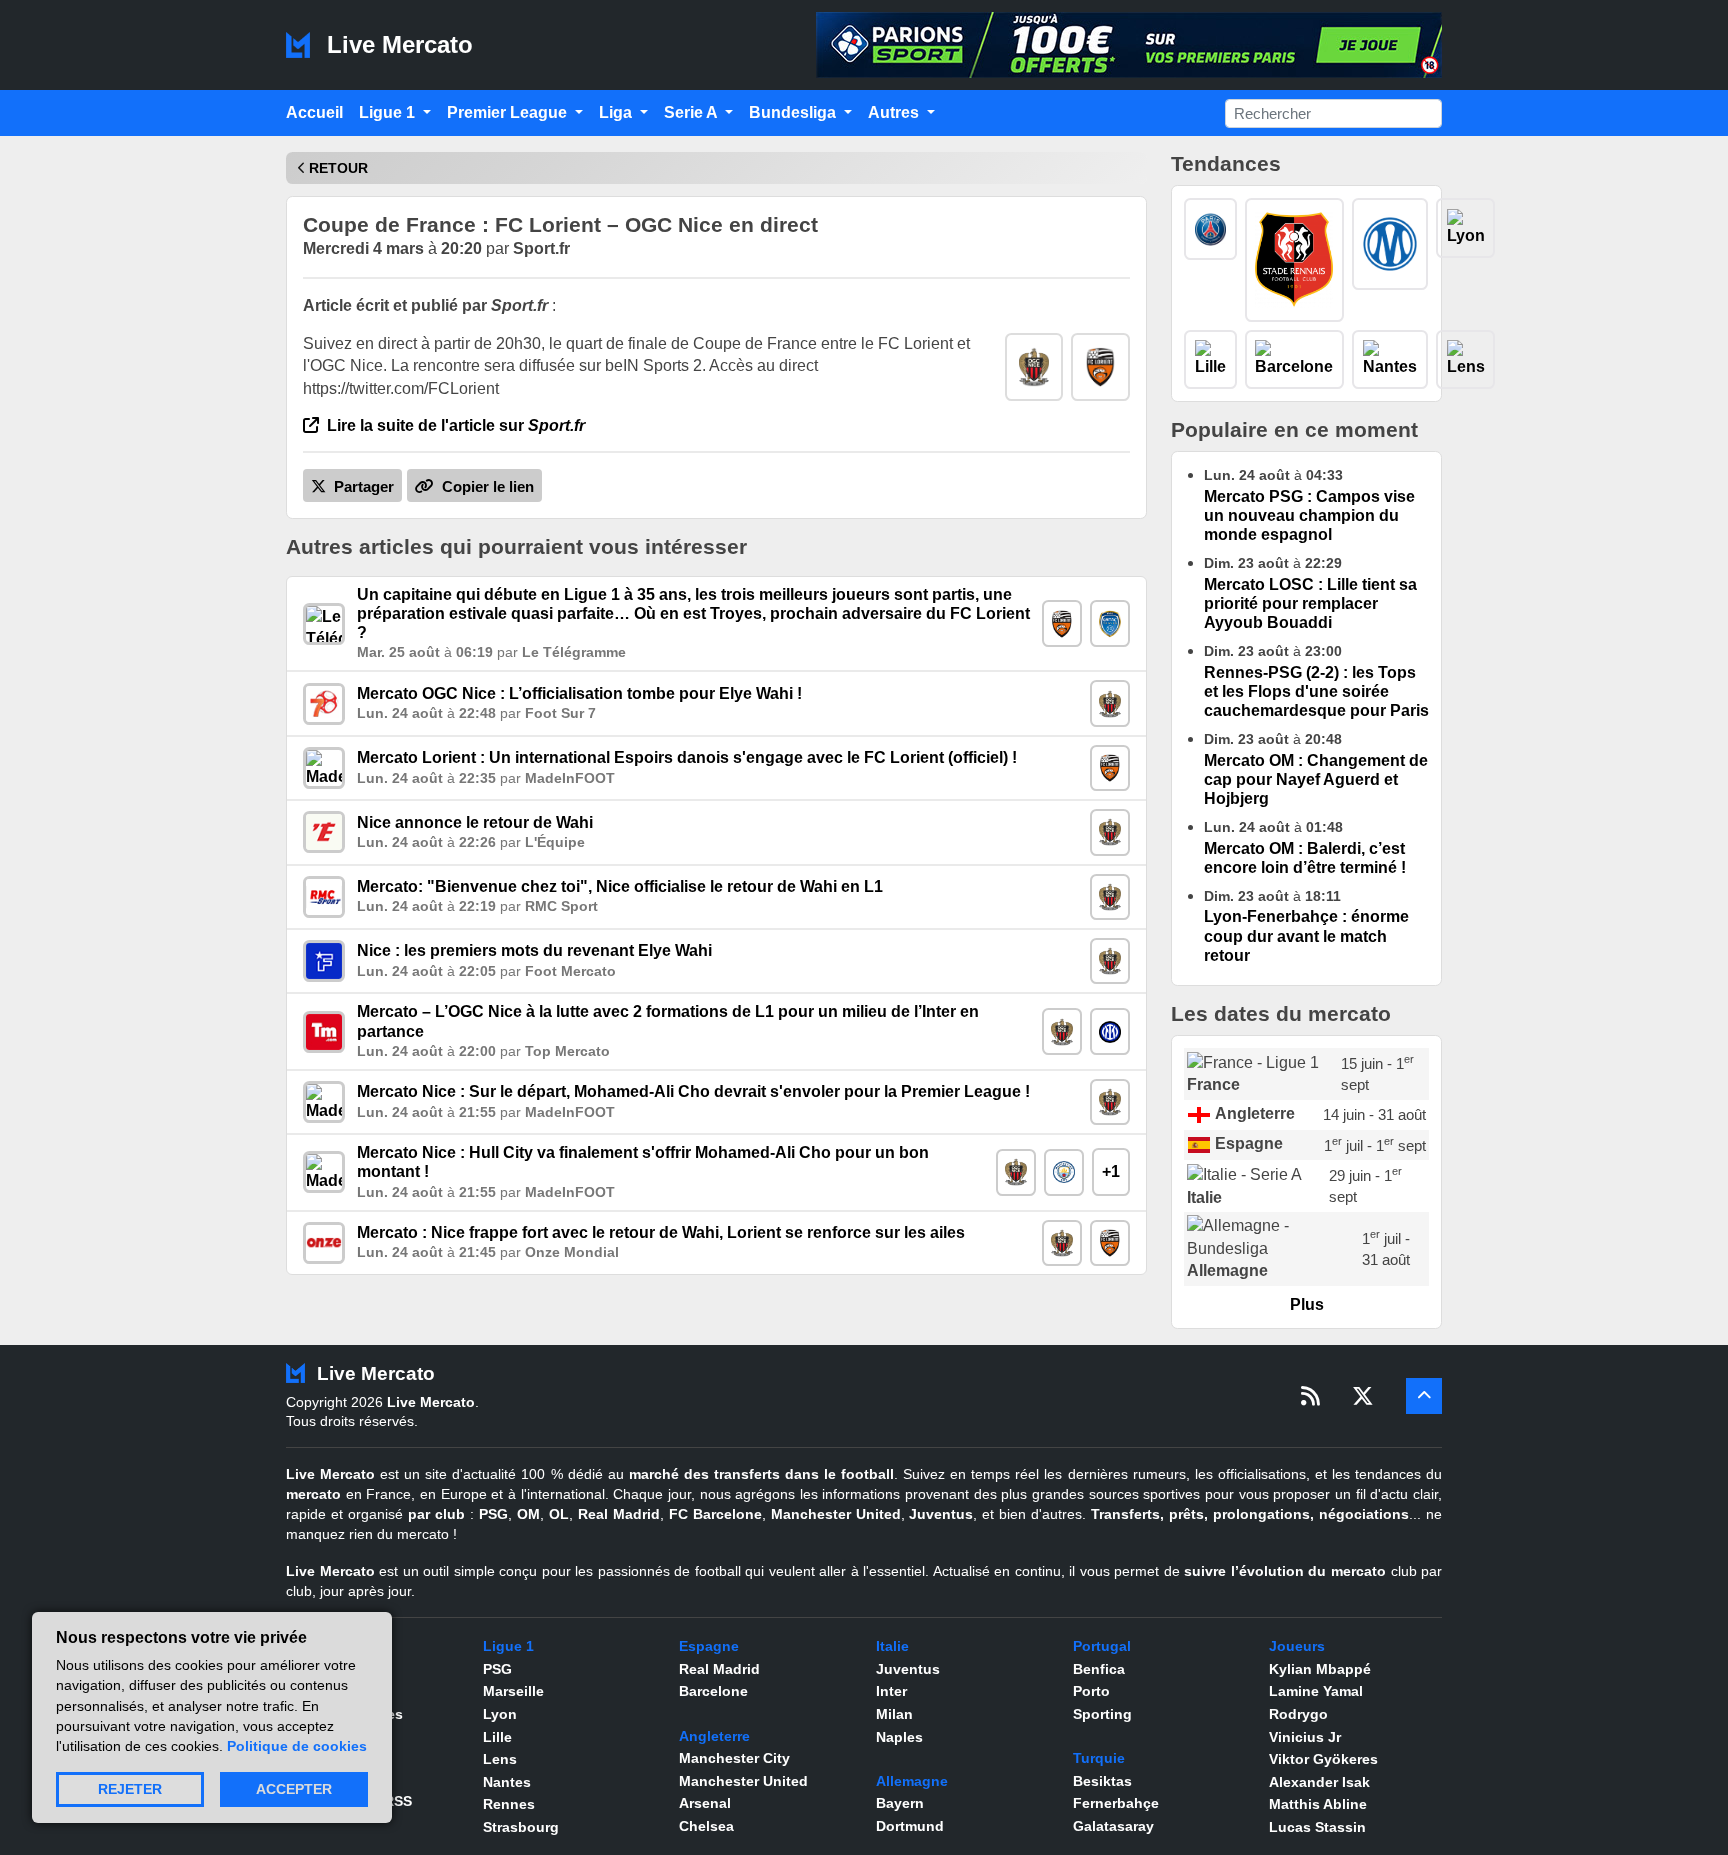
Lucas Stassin (1317, 1827)
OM (528, 1514)
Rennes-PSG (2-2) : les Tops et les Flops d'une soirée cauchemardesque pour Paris (1316, 691)
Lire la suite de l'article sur (454, 425)
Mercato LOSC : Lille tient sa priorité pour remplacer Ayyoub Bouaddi (1310, 603)
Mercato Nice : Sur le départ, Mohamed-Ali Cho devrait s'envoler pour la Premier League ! (693, 1091)
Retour (338, 168)
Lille (497, 1737)
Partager (362, 486)
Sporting (1102, 1714)
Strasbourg (521, 1827)
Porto (1091, 1691)
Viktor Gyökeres (1323, 1759)
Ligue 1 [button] (389, 112)
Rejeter (130, 1789)
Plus (1307, 1304)
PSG (493, 1514)
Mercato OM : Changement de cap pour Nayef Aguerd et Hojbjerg (1316, 779)
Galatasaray (1113, 1826)
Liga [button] (617, 112)
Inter (891, 1691)
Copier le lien (486, 486)
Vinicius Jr (1305, 1737)
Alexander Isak (1319, 1782)
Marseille (513, 1691)
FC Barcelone (715, 1514)
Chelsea (706, 1826)
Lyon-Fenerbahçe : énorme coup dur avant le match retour (1306, 935)
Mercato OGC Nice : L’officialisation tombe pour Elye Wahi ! (579, 693)
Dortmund (910, 1826)
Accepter (294, 1789)
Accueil (314, 112)
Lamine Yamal (1316, 1691)
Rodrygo (1298, 1714)
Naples (899, 1737)
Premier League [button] (509, 112)
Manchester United (836, 1514)
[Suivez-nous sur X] (1363, 1396)
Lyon (500, 1714)
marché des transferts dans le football (761, 1474)
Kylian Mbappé (1320, 1669)
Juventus (941, 1514)
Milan (894, 1714)
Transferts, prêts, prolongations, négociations (1250, 1514)
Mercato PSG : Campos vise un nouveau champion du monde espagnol (1309, 515)
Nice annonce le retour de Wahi (475, 822)
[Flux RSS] (1310, 1396)
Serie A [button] (692, 112)
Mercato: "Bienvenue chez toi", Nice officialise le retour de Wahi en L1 (620, 886)
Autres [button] (895, 112)
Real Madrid (619, 1514)
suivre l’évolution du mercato (1285, 1571)
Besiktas (1102, 1781)
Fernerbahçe (1116, 1803)
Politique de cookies (297, 1746)
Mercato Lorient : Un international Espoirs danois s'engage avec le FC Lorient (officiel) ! (687, 757)
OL (559, 1514)
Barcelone (713, 1691)
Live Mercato (396, 44)
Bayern (900, 1803)
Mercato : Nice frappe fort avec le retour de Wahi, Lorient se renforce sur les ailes (661, 1232)
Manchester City (734, 1758)
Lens (500, 1759)
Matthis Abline (1318, 1804)
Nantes (507, 1782)
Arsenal (705, 1803)
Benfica (1099, 1669)
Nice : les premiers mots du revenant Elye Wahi (534, 950)
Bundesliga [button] (794, 112)
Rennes (509, 1804)
